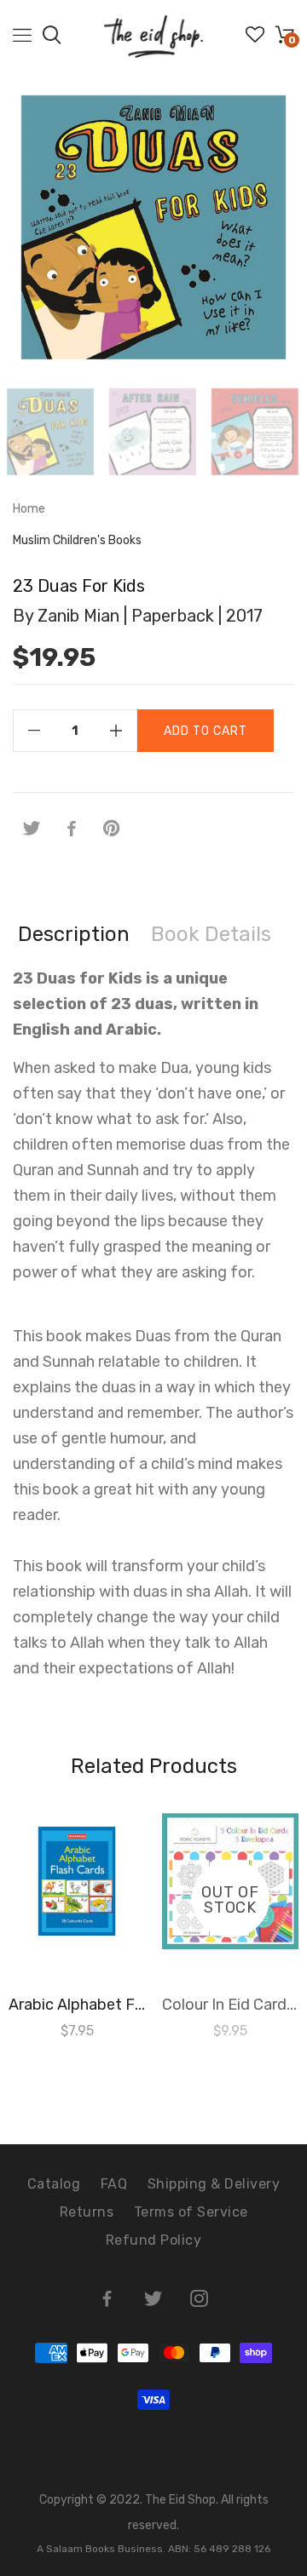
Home (29, 509)
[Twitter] (32, 829)
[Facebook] (72, 829)
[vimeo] (112, 829)
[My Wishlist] (255, 39)
